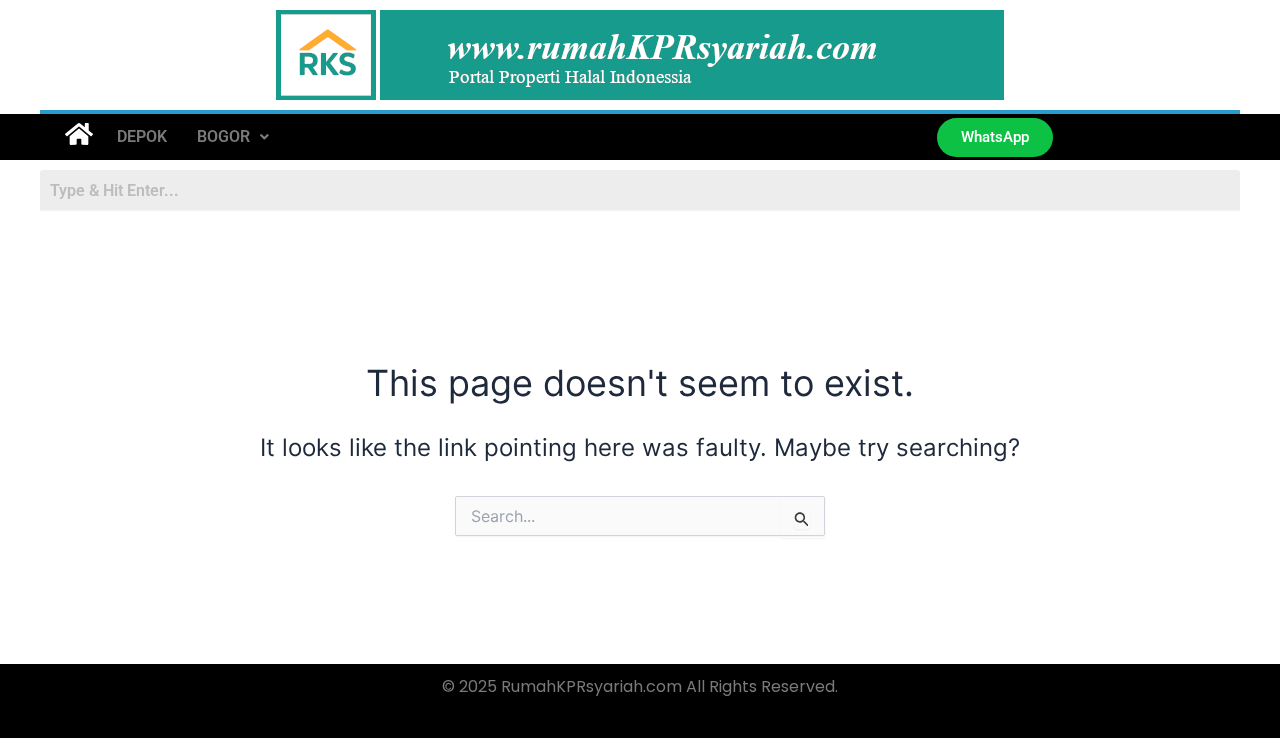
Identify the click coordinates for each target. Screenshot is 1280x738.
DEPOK (142, 136)
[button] (233, 137)
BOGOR (223, 136)
